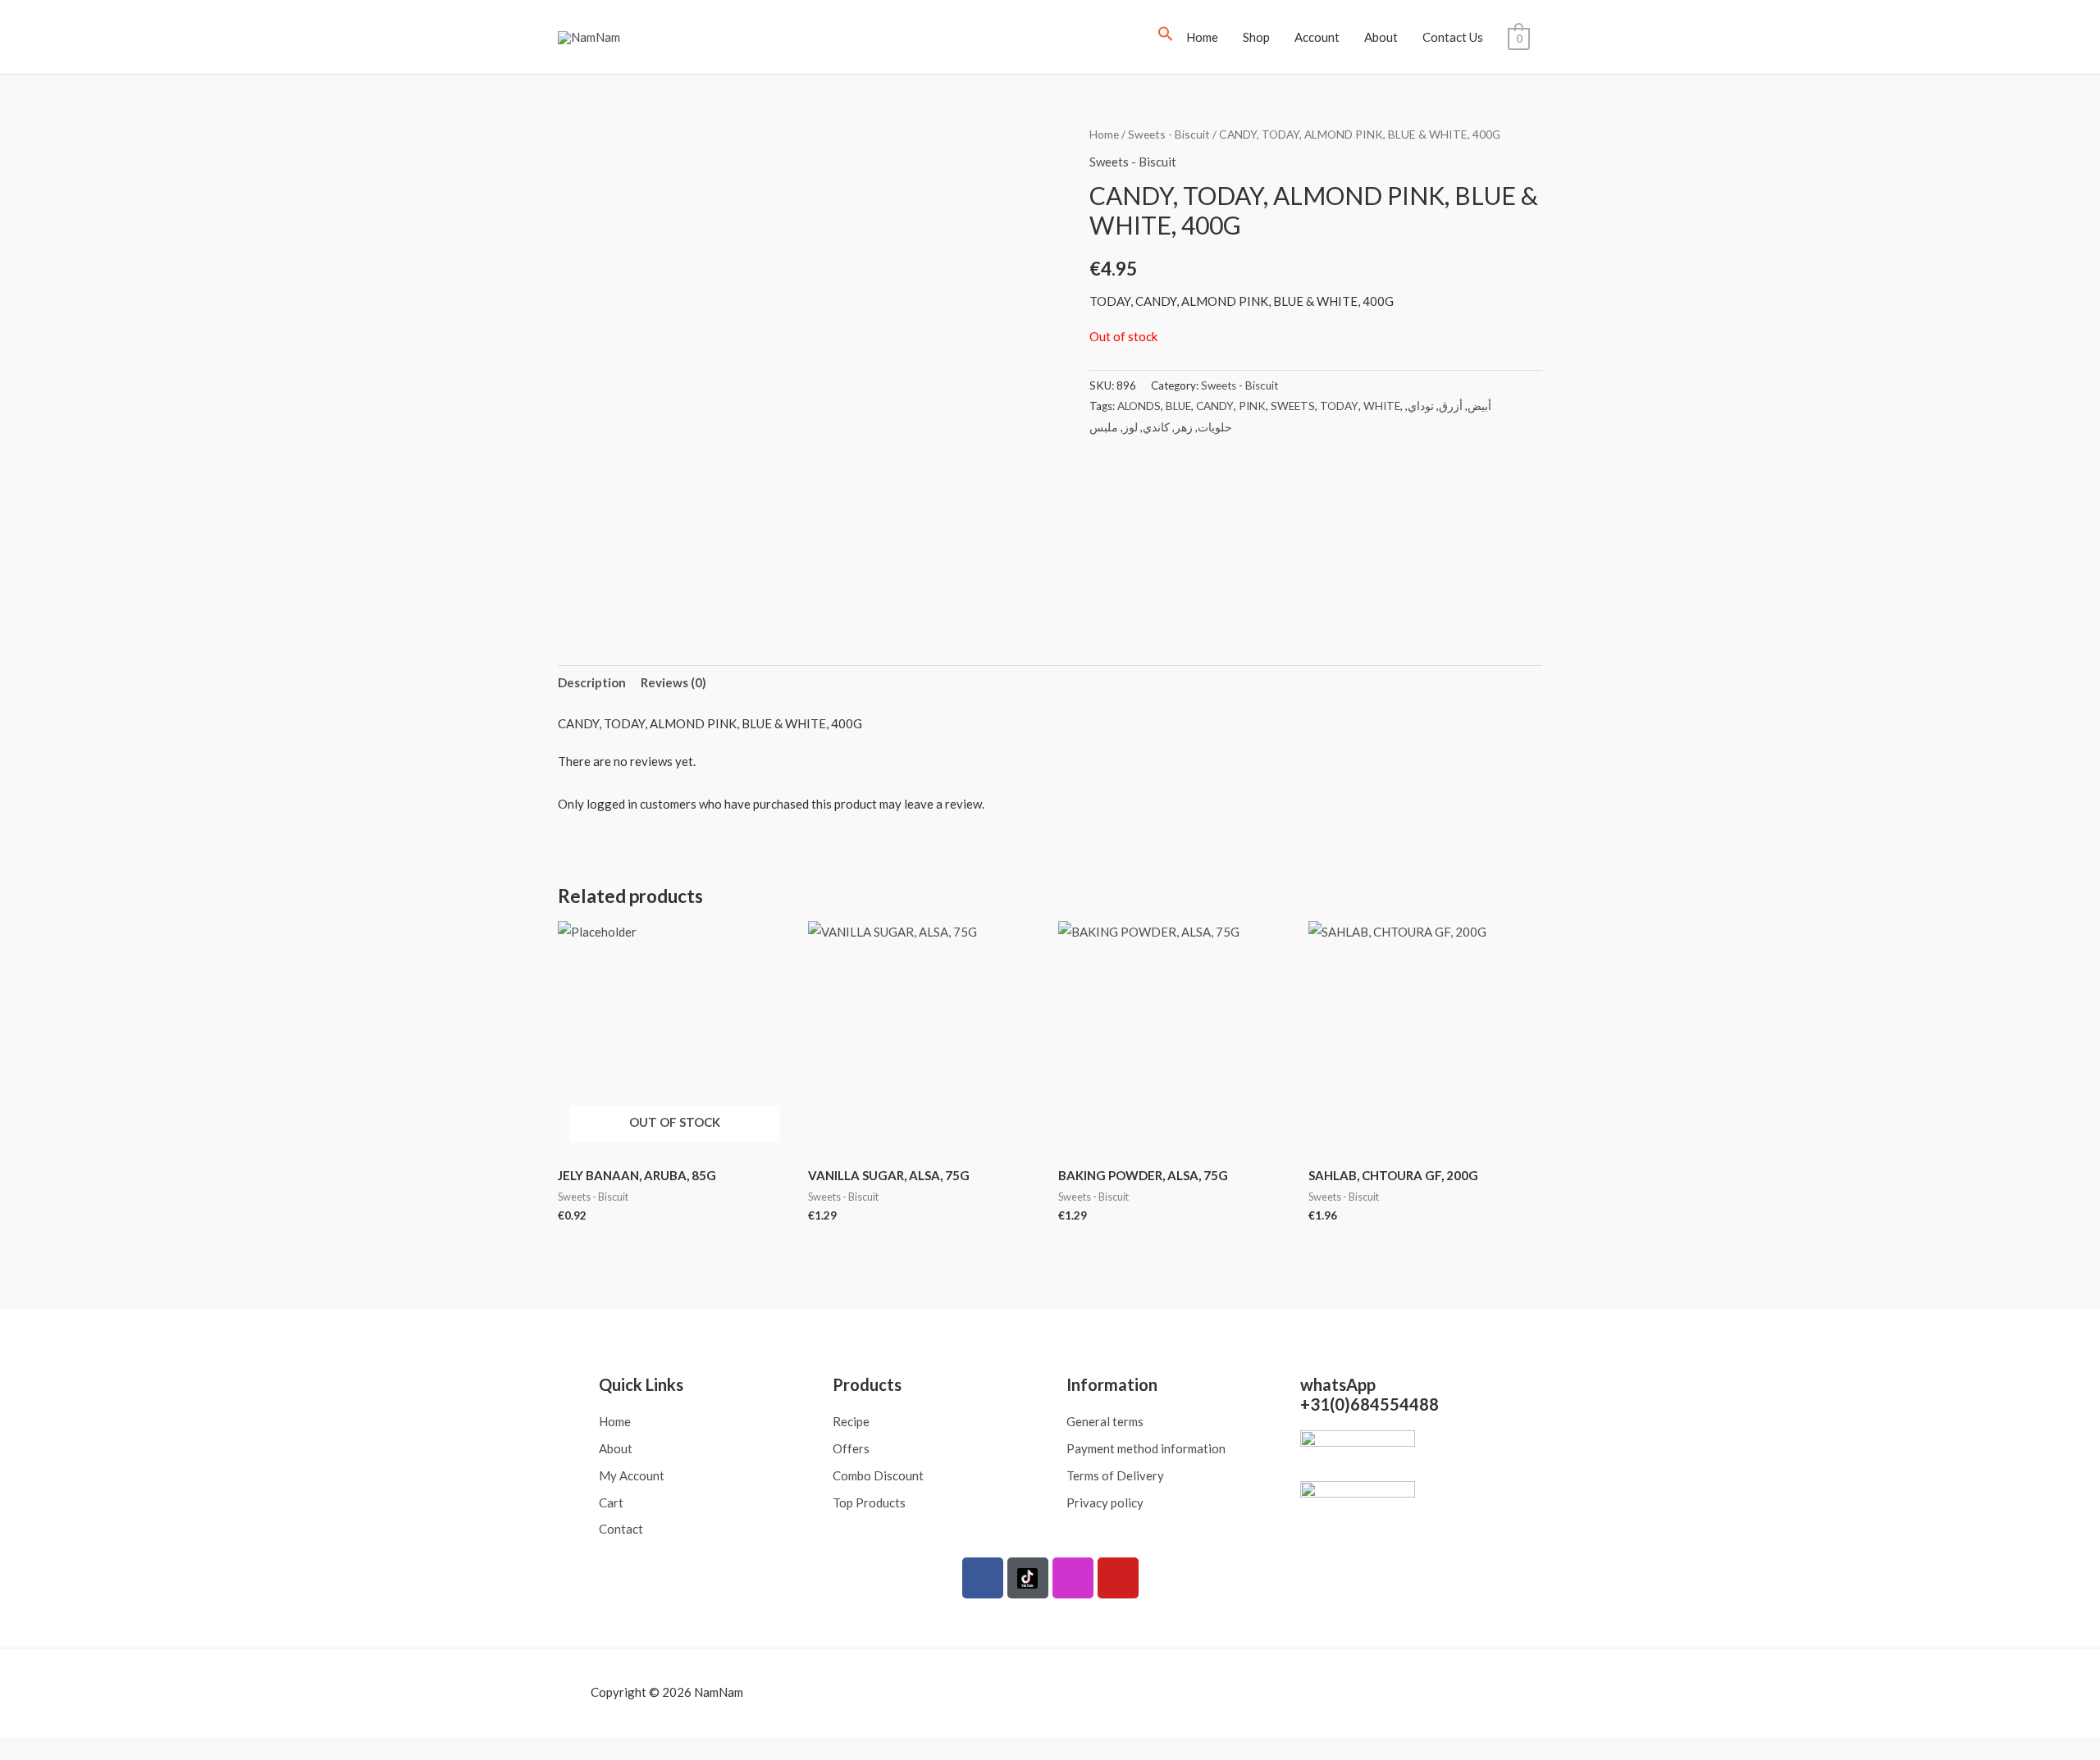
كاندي (1156, 427)
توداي (1421, 406)
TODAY (1339, 406)
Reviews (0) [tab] (673, 682)
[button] (1166, 37)
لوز (1130, 427)
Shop (1256, 37)
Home (1202, 37)
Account (1317, 37)
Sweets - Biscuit (1169, 134)
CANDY (1215, 406)
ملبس (1104, 427)
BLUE (1178, 406)
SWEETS (1293, 406)
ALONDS (1139, 406)
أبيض (1479, 406)
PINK (1252, 406)
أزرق (1451, 406)
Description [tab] (592, 682)
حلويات (1215, 427)
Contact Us (1453, 37)
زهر (1184, 427)
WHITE (1382, 406)
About (1381, 37)
